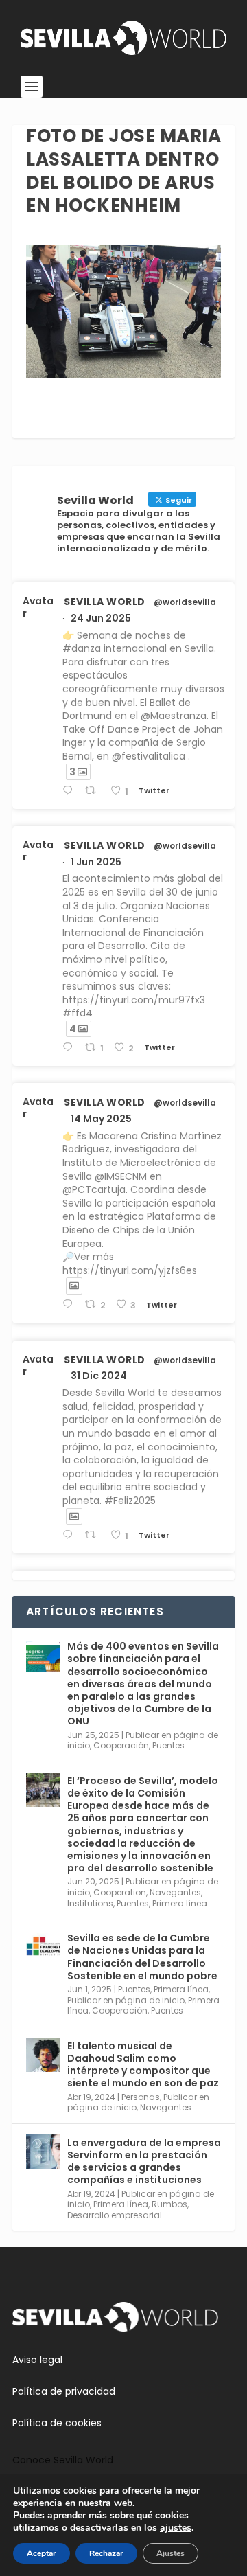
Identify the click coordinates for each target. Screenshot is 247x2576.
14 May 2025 (101, 1119)
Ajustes (170, 2553)
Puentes (168, 1745)
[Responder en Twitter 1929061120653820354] (70, 1048)
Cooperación (121, 1745)
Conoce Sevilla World (63, 2460)
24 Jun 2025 (101, 618)
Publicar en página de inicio (126, 2000)
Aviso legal (37, 2360)
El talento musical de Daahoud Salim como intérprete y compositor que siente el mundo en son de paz (143, 2065)
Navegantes (175, 1892)
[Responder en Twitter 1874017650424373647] (70, 1535)
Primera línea (180, 1903)
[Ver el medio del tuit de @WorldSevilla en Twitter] (74, 1286)
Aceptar (42, 2553)
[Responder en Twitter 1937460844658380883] (70, 791)
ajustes (176, 2528)
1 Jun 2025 (96, 862)
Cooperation (120, 1892)
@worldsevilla (185, 602)
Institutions (90, 1903)
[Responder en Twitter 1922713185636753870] (70, 1304)
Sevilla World (105, 602)
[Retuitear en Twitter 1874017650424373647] (94, 1535)
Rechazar (106, 2553)
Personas (141, 2097)
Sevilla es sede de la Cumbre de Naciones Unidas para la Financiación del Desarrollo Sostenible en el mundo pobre (142, 1957)
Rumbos (169, 2204)
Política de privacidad (64, 2391)
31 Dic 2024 (99, 1376)
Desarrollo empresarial (115, 2215)
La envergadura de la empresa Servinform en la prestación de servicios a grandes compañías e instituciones (144, 2162)
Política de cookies (57, 2423)
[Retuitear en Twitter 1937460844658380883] (94, 791)
